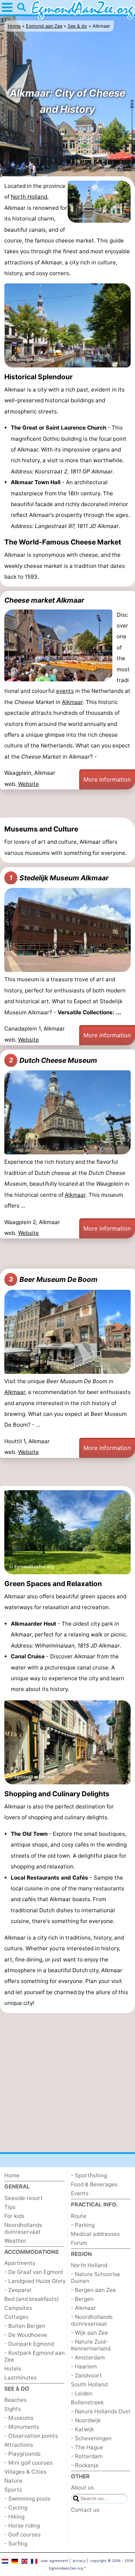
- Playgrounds (22, 2454)
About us (82, 2487)
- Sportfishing (89, 2175)
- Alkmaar (84, 2308)
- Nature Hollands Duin (101, 2411)
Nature (13, 2481)
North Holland (29, 197)
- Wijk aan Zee (89, 2333)
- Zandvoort (86, 2375)
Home (12, 2175)
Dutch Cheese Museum (53, 1060)
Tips (10, 2207)
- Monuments (22, 2427)
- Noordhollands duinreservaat (92, 2320)
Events (80, 2193)
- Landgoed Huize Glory (35, 2281)
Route (79, 2216)
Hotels (13, 2369)
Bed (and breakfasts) (32, 2299)
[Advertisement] (67, 805)
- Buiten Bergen (25, 2326)
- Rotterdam (87, 2456)
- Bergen (82, 2299)
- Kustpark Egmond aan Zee (35, 2356)
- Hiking (14, 2517)
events (65, 691)
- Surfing (16, 2543)
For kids (14, 2216)
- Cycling (16, 2508)
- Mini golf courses (28, 2463)
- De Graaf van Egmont (34, 2272)
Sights (13, 2409)
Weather (15, 2241)
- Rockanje (85, 2465)
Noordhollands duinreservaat (23, 2228)
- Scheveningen (91, 2438)
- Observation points (31, 2436)
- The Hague (87, 2447)
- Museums (19, 2418)
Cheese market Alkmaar (44, 600)
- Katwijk (82, 2429)
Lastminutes (21, 2378)
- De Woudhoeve (26, 2335)
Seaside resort (24, 2198)
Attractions (19, 2445)
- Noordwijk (86, 2420)
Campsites (18, 2308)
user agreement (55, 2561)
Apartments (20, 2263)
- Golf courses (22, 2535)
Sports (13, 2490)
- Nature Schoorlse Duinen (96, 2278)
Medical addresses (95, 2234)
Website (28, 784)
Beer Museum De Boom (53, 1279)
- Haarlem (84, 2366)
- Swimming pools (27, 2499)
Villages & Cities (25, 2472)
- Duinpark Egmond (29, 2344)
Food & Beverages (94, 2184)
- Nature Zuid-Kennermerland (91, 2345)
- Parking (83, 2225)
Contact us (85, 2510)
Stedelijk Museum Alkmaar (59, 878)
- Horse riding (22, 2526)
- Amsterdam (88, 2357)
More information (107, 779)
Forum (79, 2243)
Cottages (16, 2317)
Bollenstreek (87, 2402)
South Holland (89, 2384)
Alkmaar (72, 702)
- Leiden (82, 2393)
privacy (79, 2561)
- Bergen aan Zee (93, 2290)
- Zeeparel (18, 2290)
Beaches (15, 2400)
